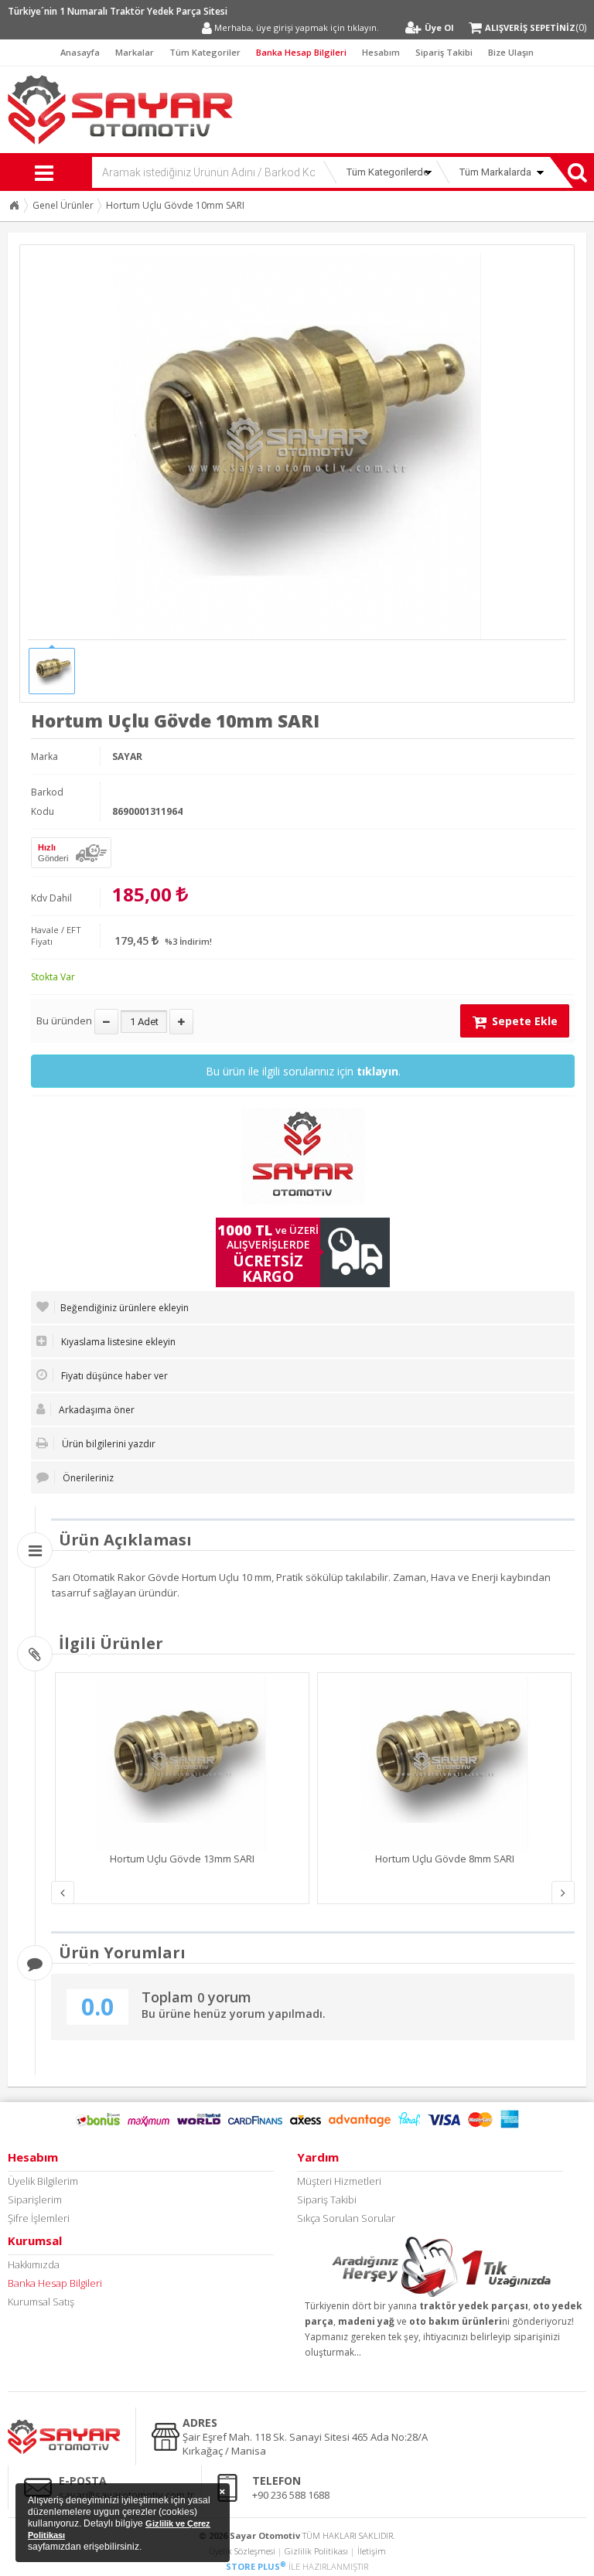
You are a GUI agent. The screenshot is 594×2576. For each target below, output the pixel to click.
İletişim (372, 2551)
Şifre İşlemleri (39, 2218)
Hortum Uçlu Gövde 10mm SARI (175, 205)
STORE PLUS (256, 2566)
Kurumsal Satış (41, 2302)
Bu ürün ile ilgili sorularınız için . (303, 1071)
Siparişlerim (35, 2199)
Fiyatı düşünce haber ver (113, 1376)
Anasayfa (80, 52)
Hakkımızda (34, 2264)
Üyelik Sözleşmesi (242, 2551)
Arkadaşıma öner (96, 1410)
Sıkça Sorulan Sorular (346, 2218)
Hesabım (381, 52)
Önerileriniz (87, 1478)
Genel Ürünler (63, 205)
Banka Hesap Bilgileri (301, 52)
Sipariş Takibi (444, 52)
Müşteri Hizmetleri (339, 2181)
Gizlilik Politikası (316, 2551)
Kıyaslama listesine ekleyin (117, 1342)
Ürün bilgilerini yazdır (108, 1444)
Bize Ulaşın (511, 52)
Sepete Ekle (523, 1021)
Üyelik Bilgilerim (43, 2181)
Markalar (135, 52)
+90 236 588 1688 (291, 2495)
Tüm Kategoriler (205, 52)
